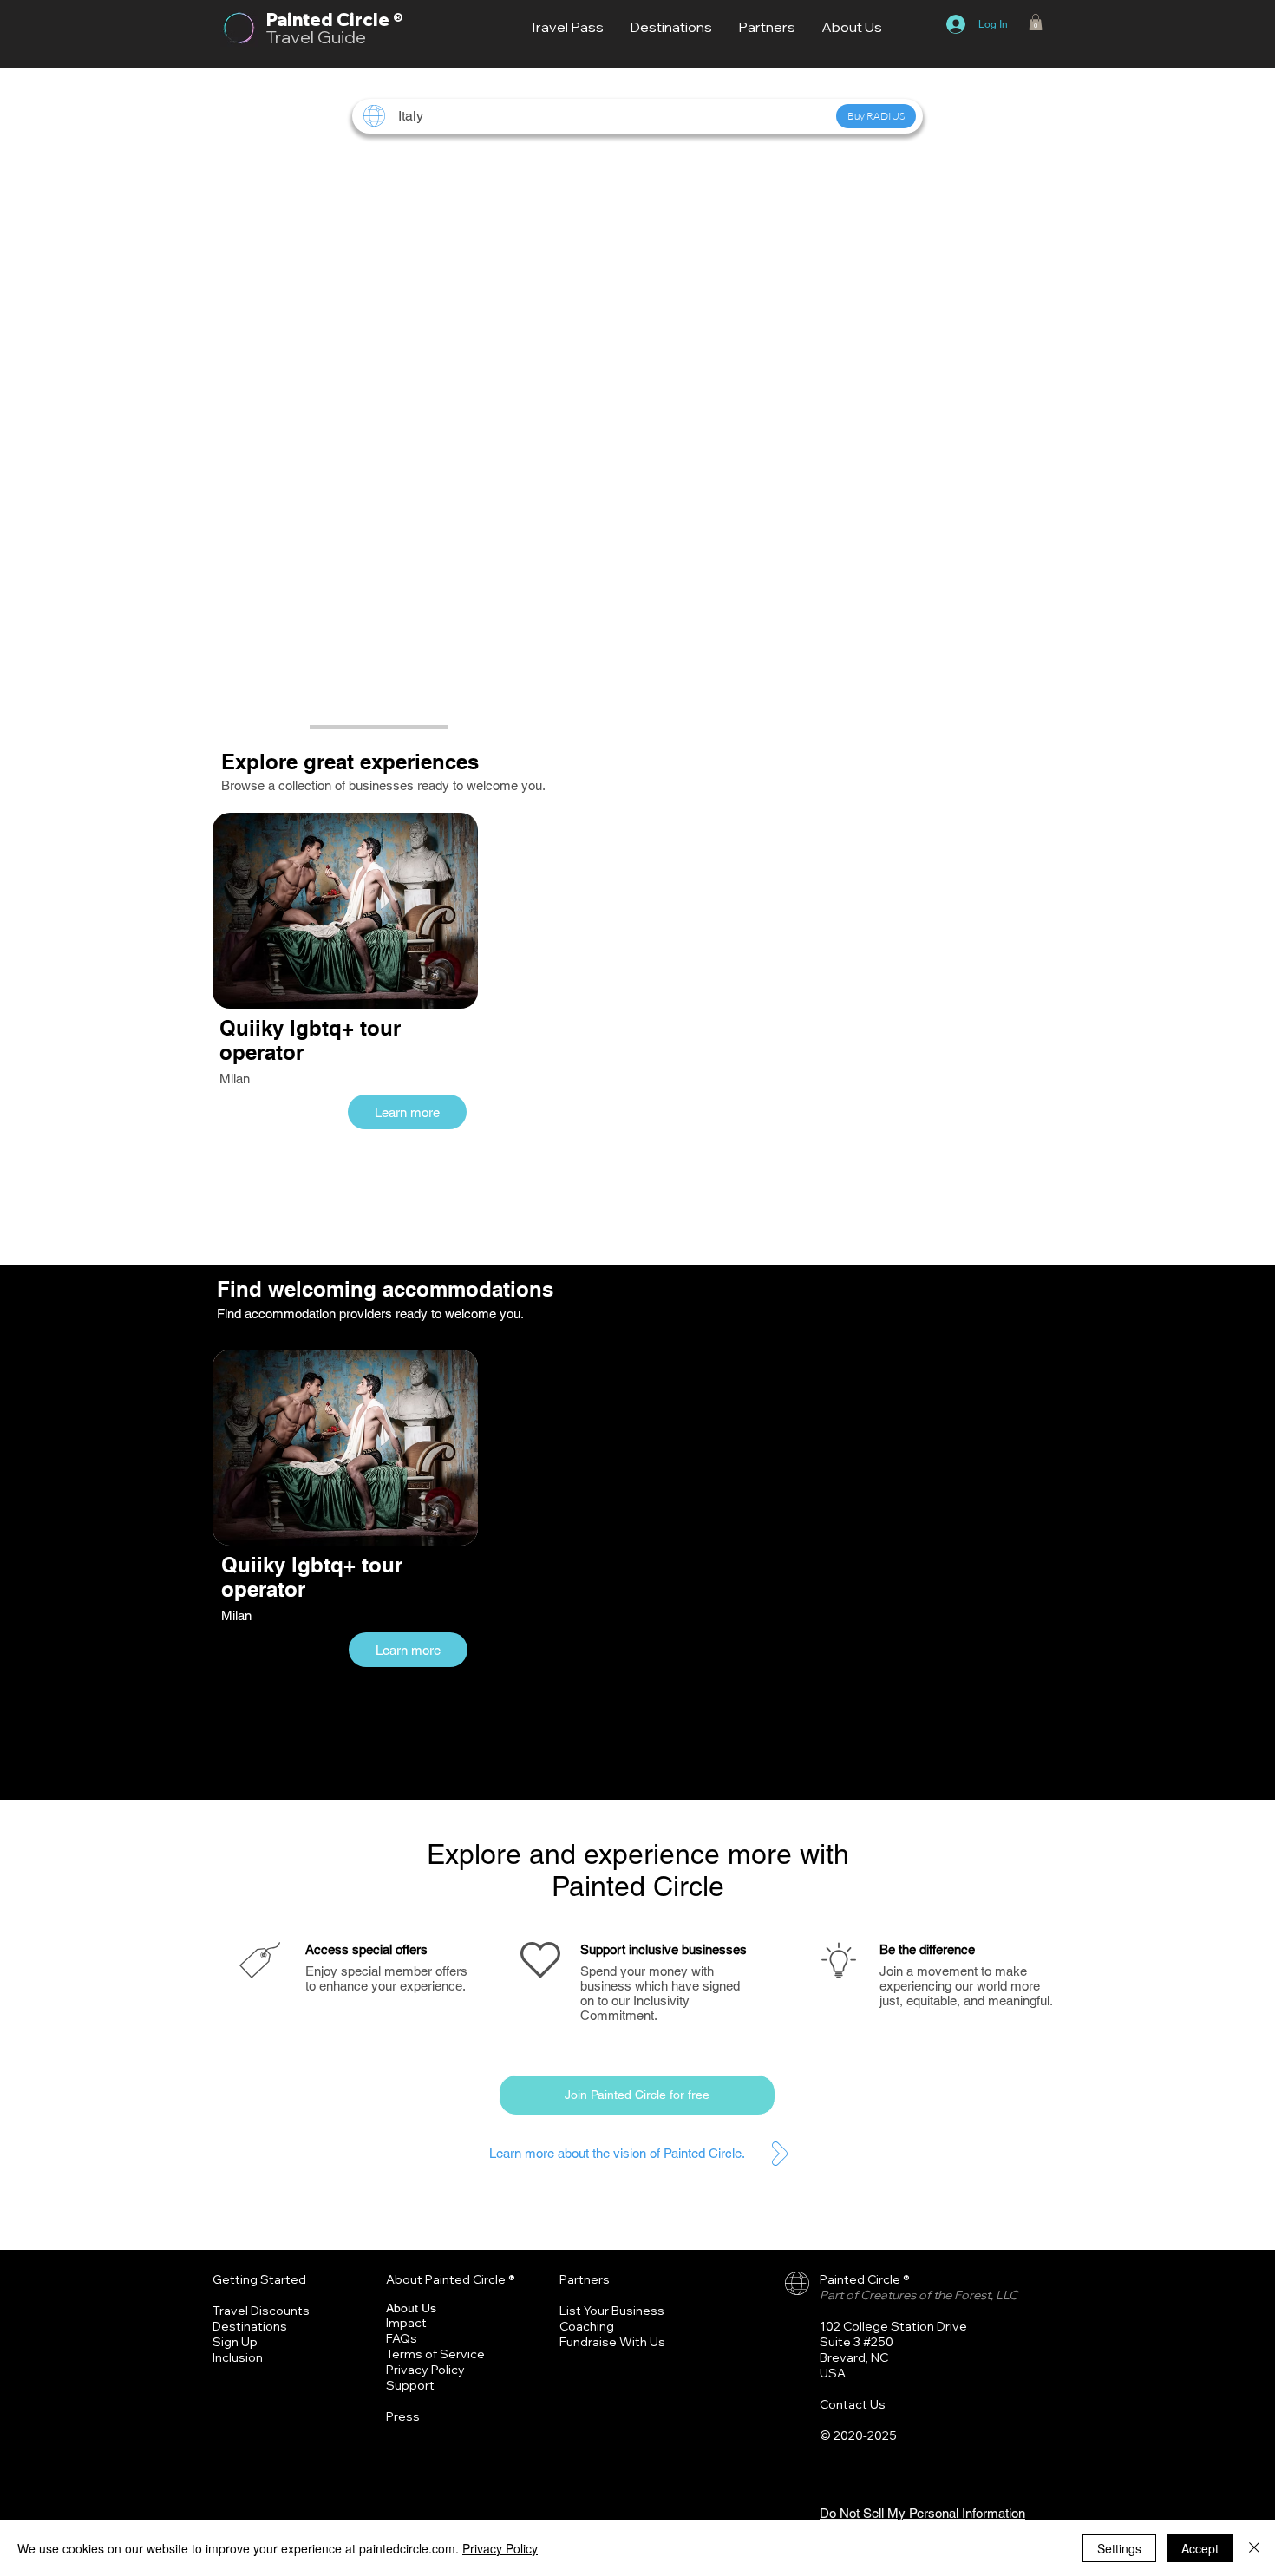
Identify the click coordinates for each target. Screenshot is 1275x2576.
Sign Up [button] (235, 2342)
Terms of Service (435, 2354)
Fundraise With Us (612, 2342)
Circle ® (369, 20)
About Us (411, 2308)
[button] (1036, 22)
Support (410, 2385)
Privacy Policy (425, 2370)
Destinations (250, 2326)
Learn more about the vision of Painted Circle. (617, 2153)
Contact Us (853, 2404)
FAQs (402, 2338)
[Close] (1254, 2548)
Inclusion (238, 2357)
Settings (1119, 2548)
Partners (585, 2279)
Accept (1200, 2548)
